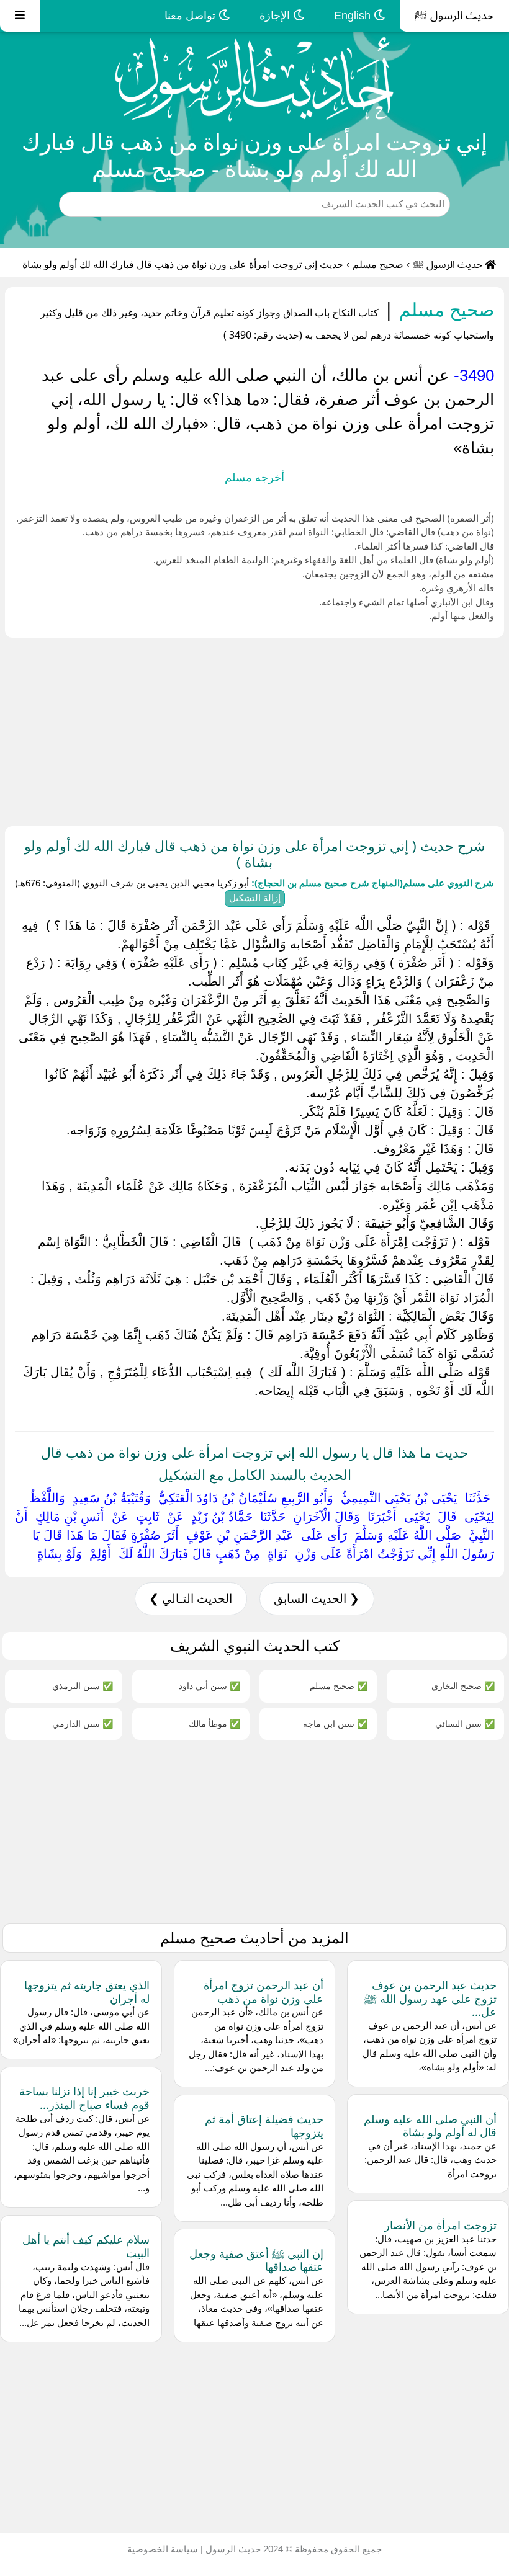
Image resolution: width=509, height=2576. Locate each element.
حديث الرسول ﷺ (454, 16)
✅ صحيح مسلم (339, 1686)
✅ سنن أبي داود (209, 1686)
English (354, 16)
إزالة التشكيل (255, 898)
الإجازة (276, 16)
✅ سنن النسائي (465, 1723)
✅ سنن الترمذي (83, 1686)
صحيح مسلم (378, 265)
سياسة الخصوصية (163, 2549)
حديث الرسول (232, 2549)
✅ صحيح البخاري (463, 1686)
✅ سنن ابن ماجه (335, 1723)
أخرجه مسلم (254, 478)
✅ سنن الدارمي (83, 1723)
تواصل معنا (191, 16)
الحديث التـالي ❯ (191, 1599)
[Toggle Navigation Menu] (20, 16)
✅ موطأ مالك (214, 1723)
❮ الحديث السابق (317, 1599)
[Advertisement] (254, 729)
